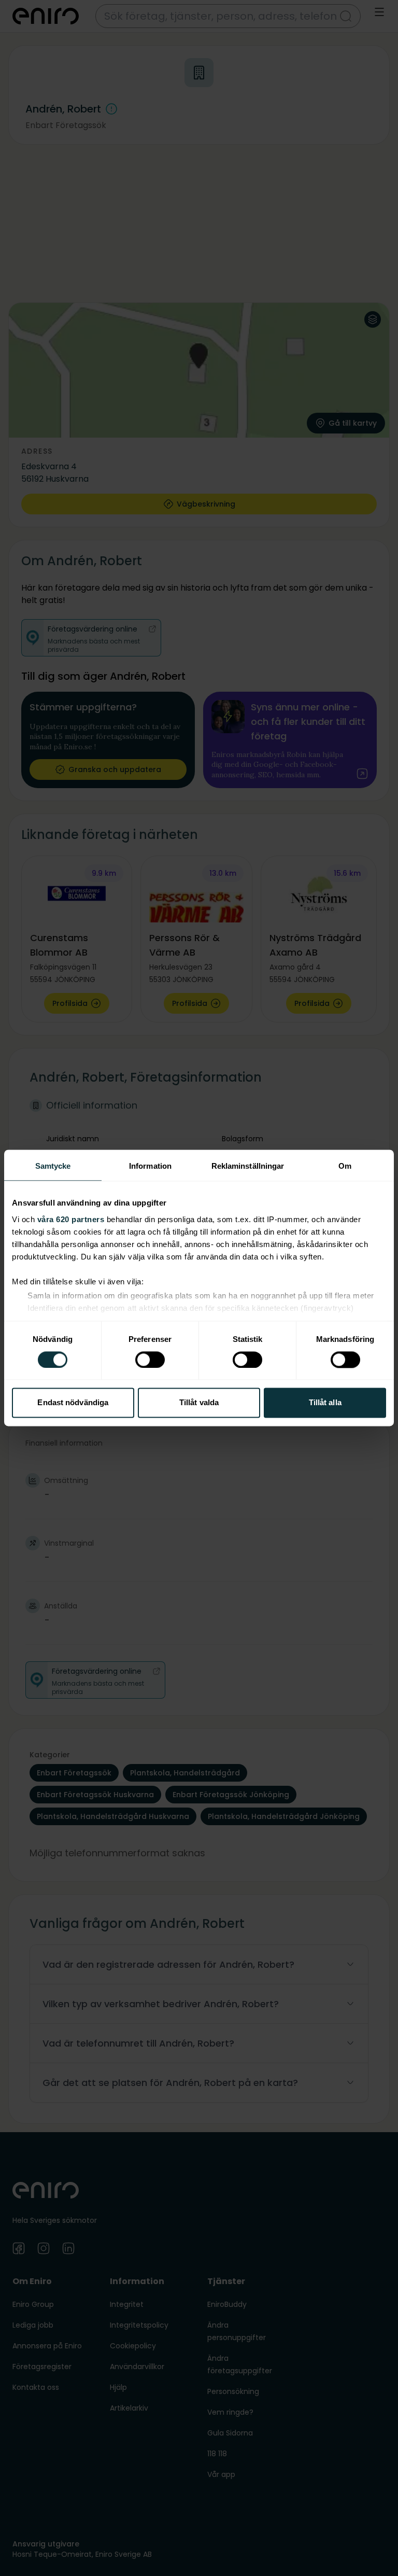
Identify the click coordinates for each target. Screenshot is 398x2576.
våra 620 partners (71, 1219)
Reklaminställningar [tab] (248, 1166)
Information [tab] (150, 1166)
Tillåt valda (199, 1403)
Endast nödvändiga (73, 1403)
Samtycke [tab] (53, 1166)
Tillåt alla (325, 1403)
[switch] (150, 1360)
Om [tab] (345, 1166)
